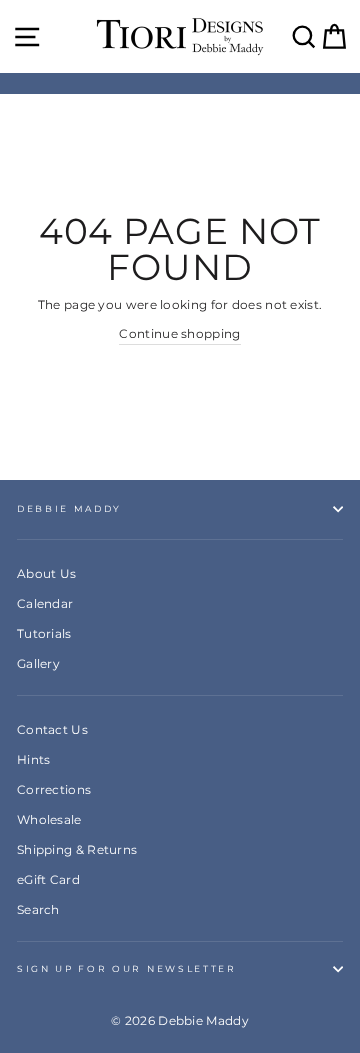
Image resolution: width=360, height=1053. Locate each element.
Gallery (38, 663)
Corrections (54, 789)
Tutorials (44, 633)
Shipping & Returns (77, 849)
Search (38, 909)
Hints (34, 759)
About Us (46, 573)
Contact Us (52, 729)
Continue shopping (179, 333)
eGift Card (48, 879)
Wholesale (49, 819)
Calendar (45, 603)
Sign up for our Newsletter (127, 968)
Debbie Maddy (69, 508)
